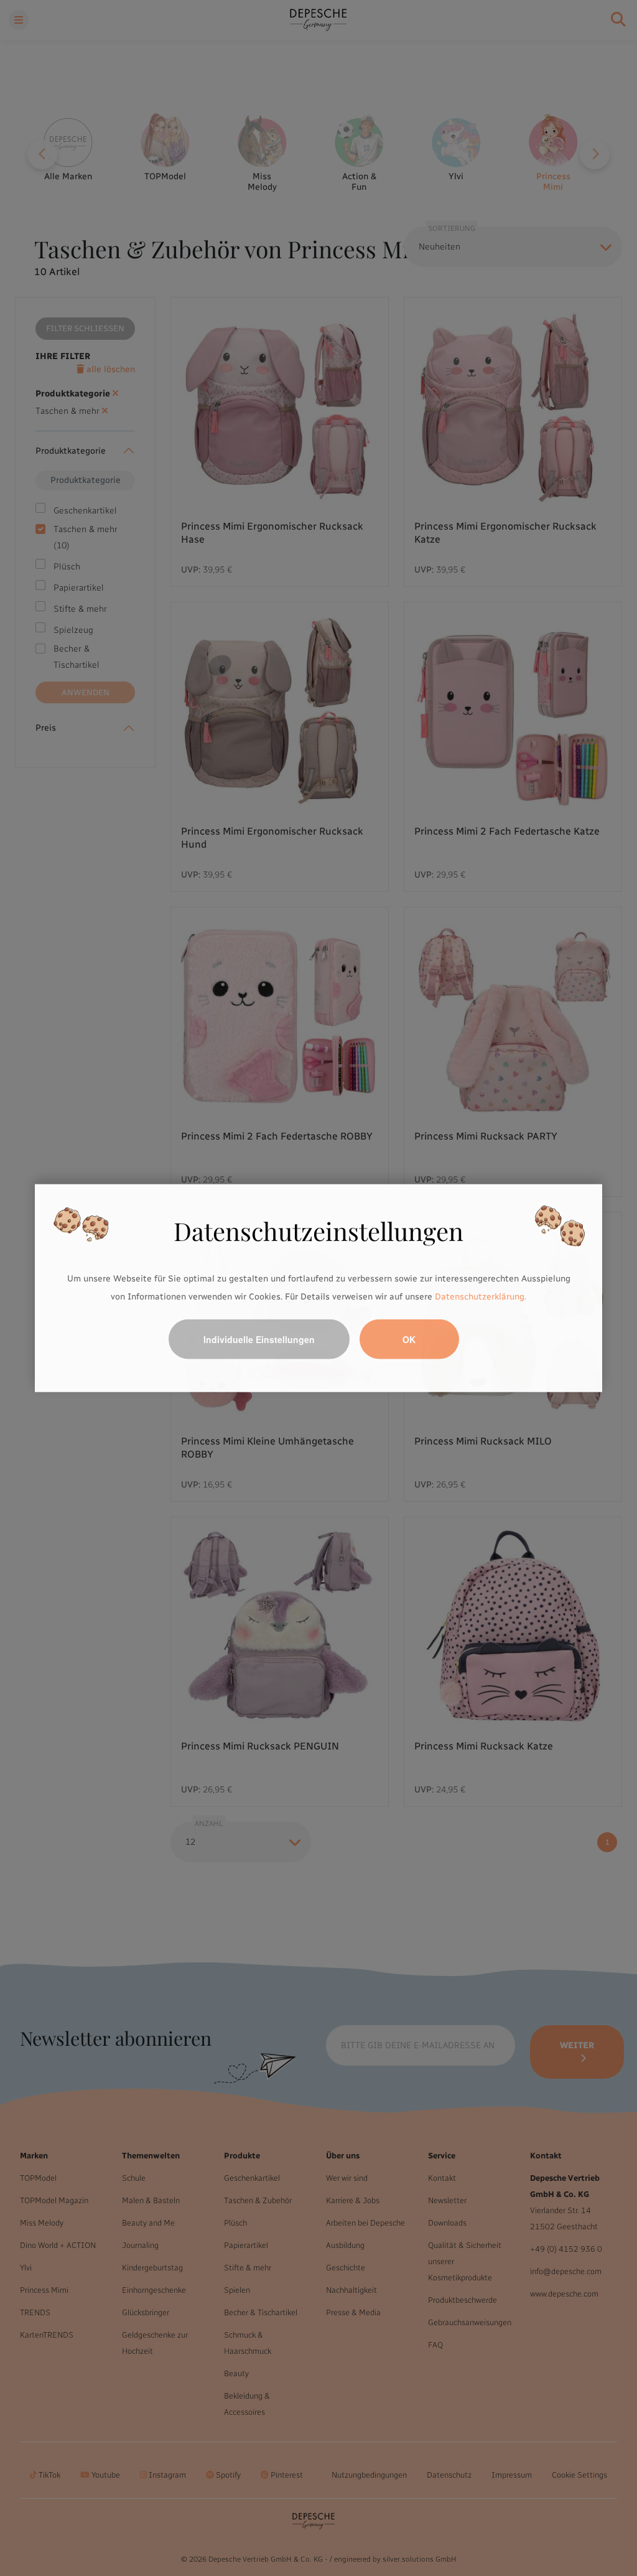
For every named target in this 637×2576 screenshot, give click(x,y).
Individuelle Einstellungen (259, 1339)
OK (409, 1339)
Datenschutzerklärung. (481, 1297)
